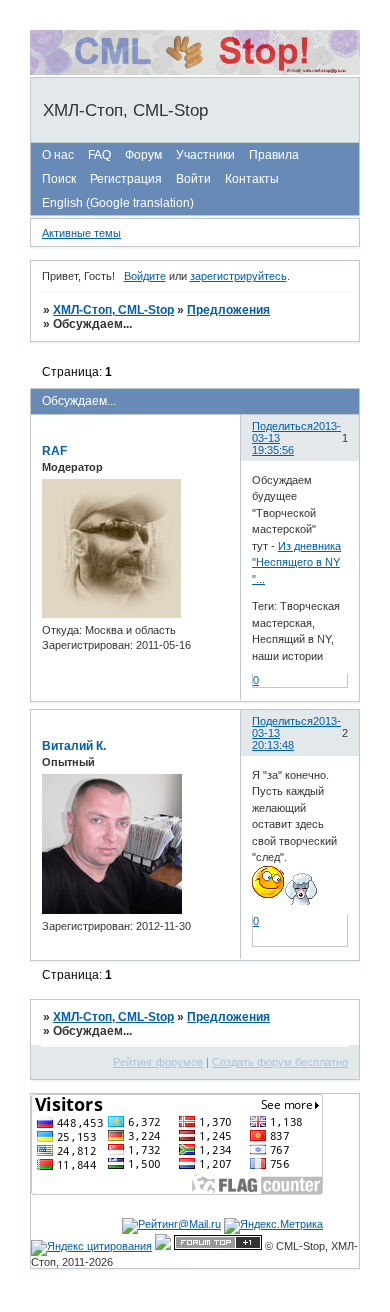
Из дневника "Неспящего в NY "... (296, 562)
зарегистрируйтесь (238, 276)
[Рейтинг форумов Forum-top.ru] (218, 1246)
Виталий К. (74, 746)
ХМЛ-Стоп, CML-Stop (113, 310)
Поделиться (282, 426)
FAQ (99, 155)
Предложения (228, 310)
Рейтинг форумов (158, 1062)
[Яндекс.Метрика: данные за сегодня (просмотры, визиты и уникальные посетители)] (273, 1226)
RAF (54, 451)
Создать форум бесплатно (280, 1062)
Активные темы (81, 233)
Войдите (145, 276)
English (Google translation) (118, 203)
